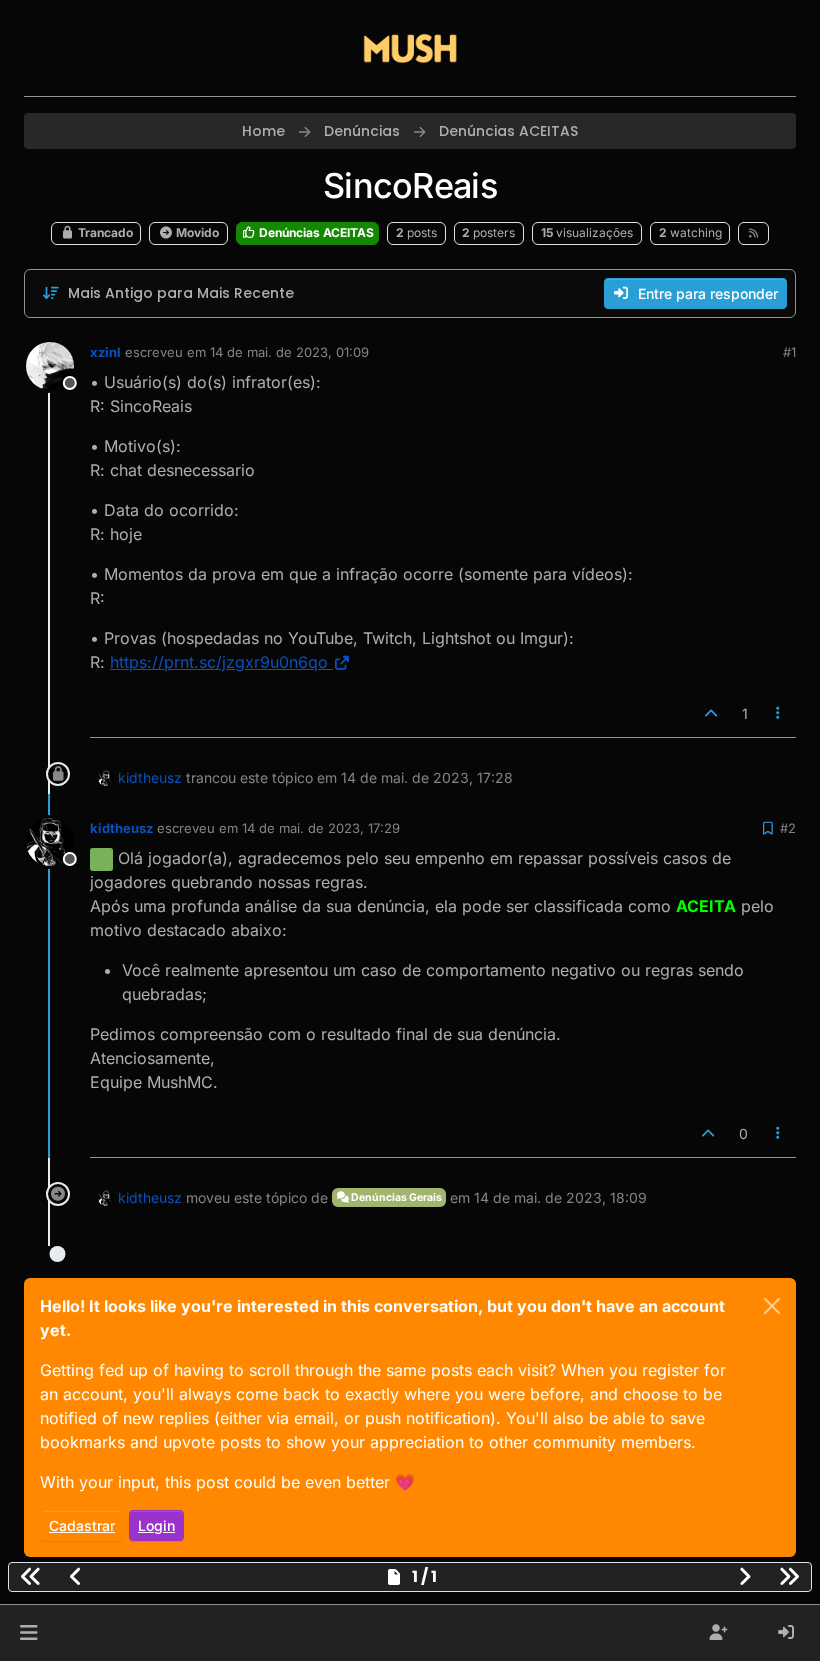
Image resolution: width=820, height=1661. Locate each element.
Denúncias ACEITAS (315, 232)
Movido (196, 232)
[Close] (772, 1306)
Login (156, 1525)
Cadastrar (82, 1525)
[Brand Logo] (410, 48)
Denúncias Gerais (395, 1197)
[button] (28, 1633)
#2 (788, 828)
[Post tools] (779, 713)
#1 (789, 352)
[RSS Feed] (753, 233)
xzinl (105, 352)
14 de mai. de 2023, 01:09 (289, 352)
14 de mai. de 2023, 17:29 (321, 828)
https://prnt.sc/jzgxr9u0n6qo (219, 662)
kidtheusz (150, 777)
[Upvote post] (711, 713)
